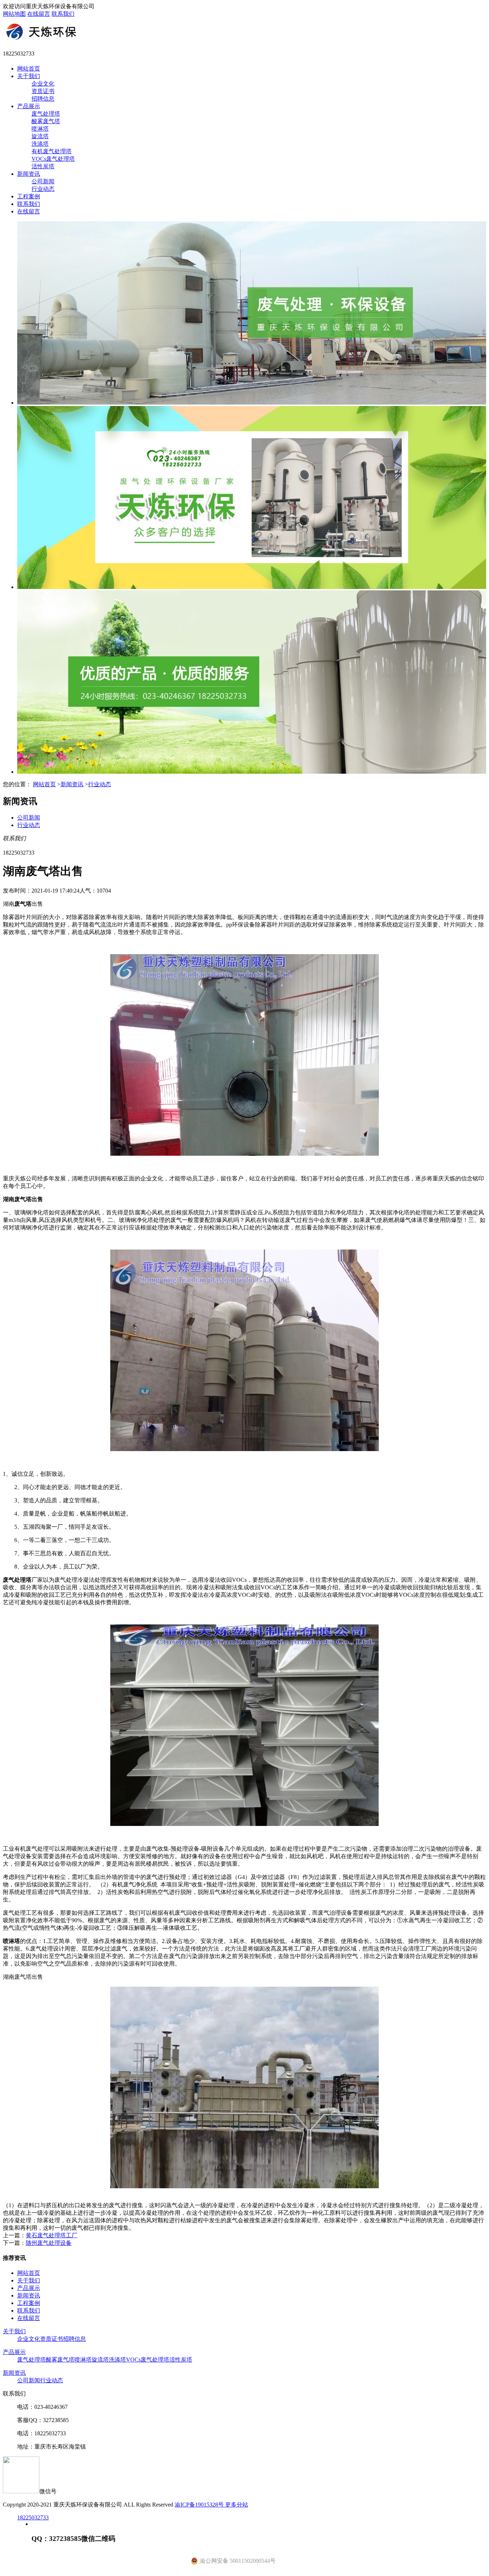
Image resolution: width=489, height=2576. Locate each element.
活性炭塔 (43, 166)
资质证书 (43, 91)
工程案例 (29, 196)
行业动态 (43, 189)
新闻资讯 (29, 174)
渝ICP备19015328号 (200, 2505)
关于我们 (29, 76)
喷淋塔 (40, 129)
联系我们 (63, 14)
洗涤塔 (40, 144)
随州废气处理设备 (49, 2243)
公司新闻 (43, 181)
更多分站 (237, 2505)
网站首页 (29, 69)
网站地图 (14, 14)
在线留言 (39, 14)
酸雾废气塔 (46, 121)
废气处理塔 (46, 114)
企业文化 (43, 84)
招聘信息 (43, 99)
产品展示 (29, 106)
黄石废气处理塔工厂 (52, 2235)
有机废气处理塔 (52, 151)
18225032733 (33, 2517)
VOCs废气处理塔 (53, 159)
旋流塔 (40, 136)
